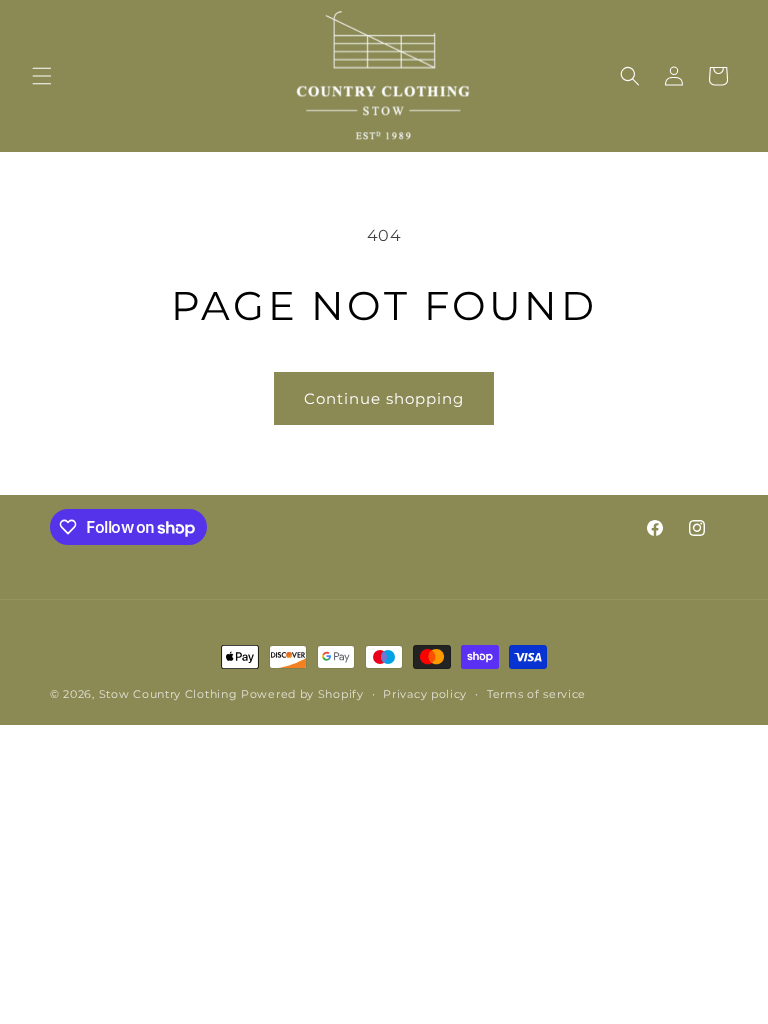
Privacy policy (425, 694)
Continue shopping (384, 398)
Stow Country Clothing (168, 694)
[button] (42, 76)
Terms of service (536, 694)
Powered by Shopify (302, 694)
